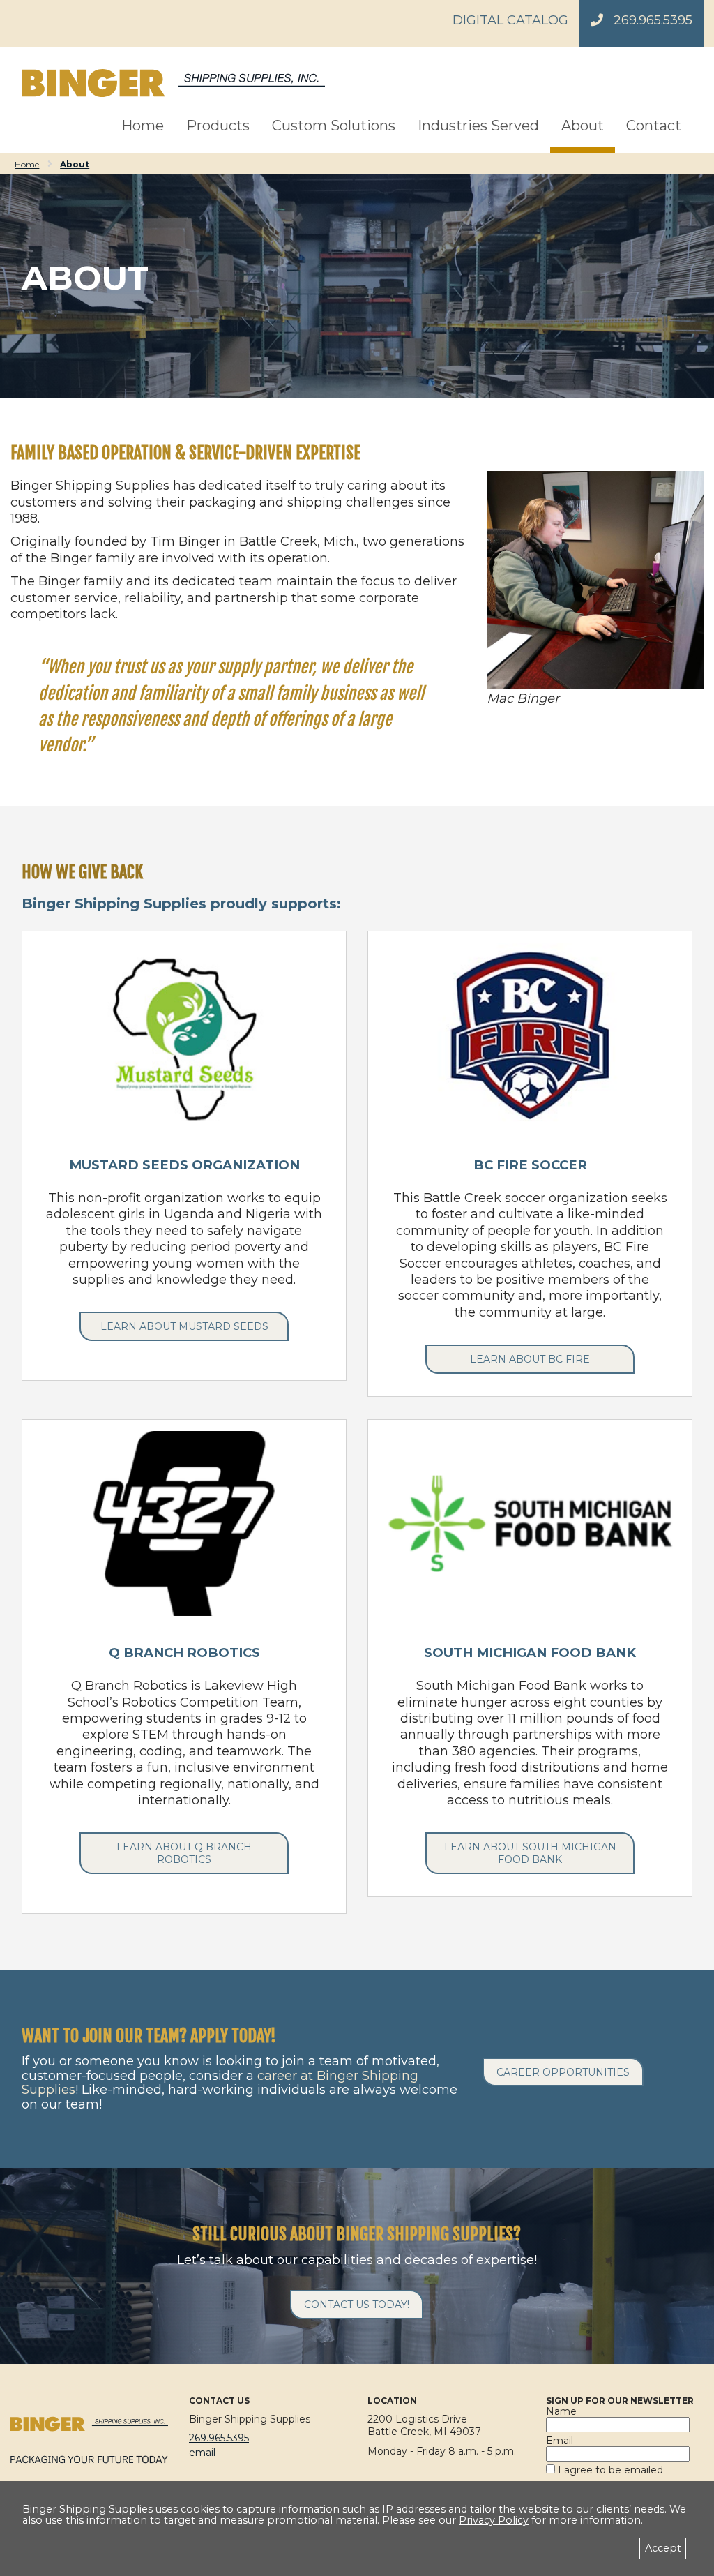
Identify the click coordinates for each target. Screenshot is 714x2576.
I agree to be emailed (609, 2470)
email (202, 2453)
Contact (654, 126)
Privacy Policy (494, 2520)
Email (560, 2441)
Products (218, 126)
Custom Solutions (334, 126)
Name (561, 2411)
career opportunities (563, 2072)
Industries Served (478, 126)
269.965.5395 (653, 20)
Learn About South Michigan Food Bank (530, 1853)
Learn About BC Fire (530, 1359)
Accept (663, 2548)
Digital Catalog (510, 20)
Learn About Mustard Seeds (184, 1326)
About (583, 126)
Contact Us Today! (357, 2305)
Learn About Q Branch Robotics (184, 1853)
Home (143, 126)
